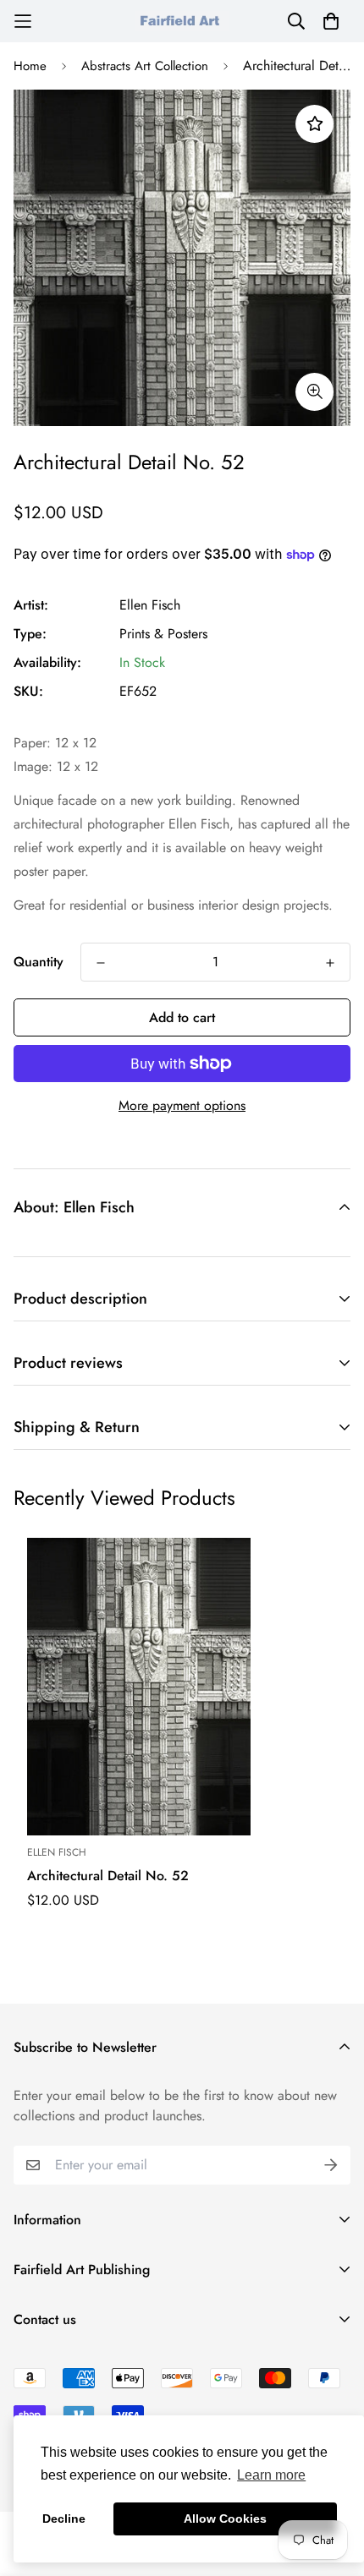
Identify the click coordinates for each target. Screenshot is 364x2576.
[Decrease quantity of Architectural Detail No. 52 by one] (101, 963)
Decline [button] (64, 2519)
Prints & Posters (163, 634)
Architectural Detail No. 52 (108, 1876)
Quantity (39, 962)
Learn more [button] (271, 2475)
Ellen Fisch (150, 605)
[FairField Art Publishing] (182, 21)
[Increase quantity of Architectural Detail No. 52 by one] (330, 963)
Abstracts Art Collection (145, 66)
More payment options (182, 1105)
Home (30, 66)
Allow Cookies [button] (225, 2519)
